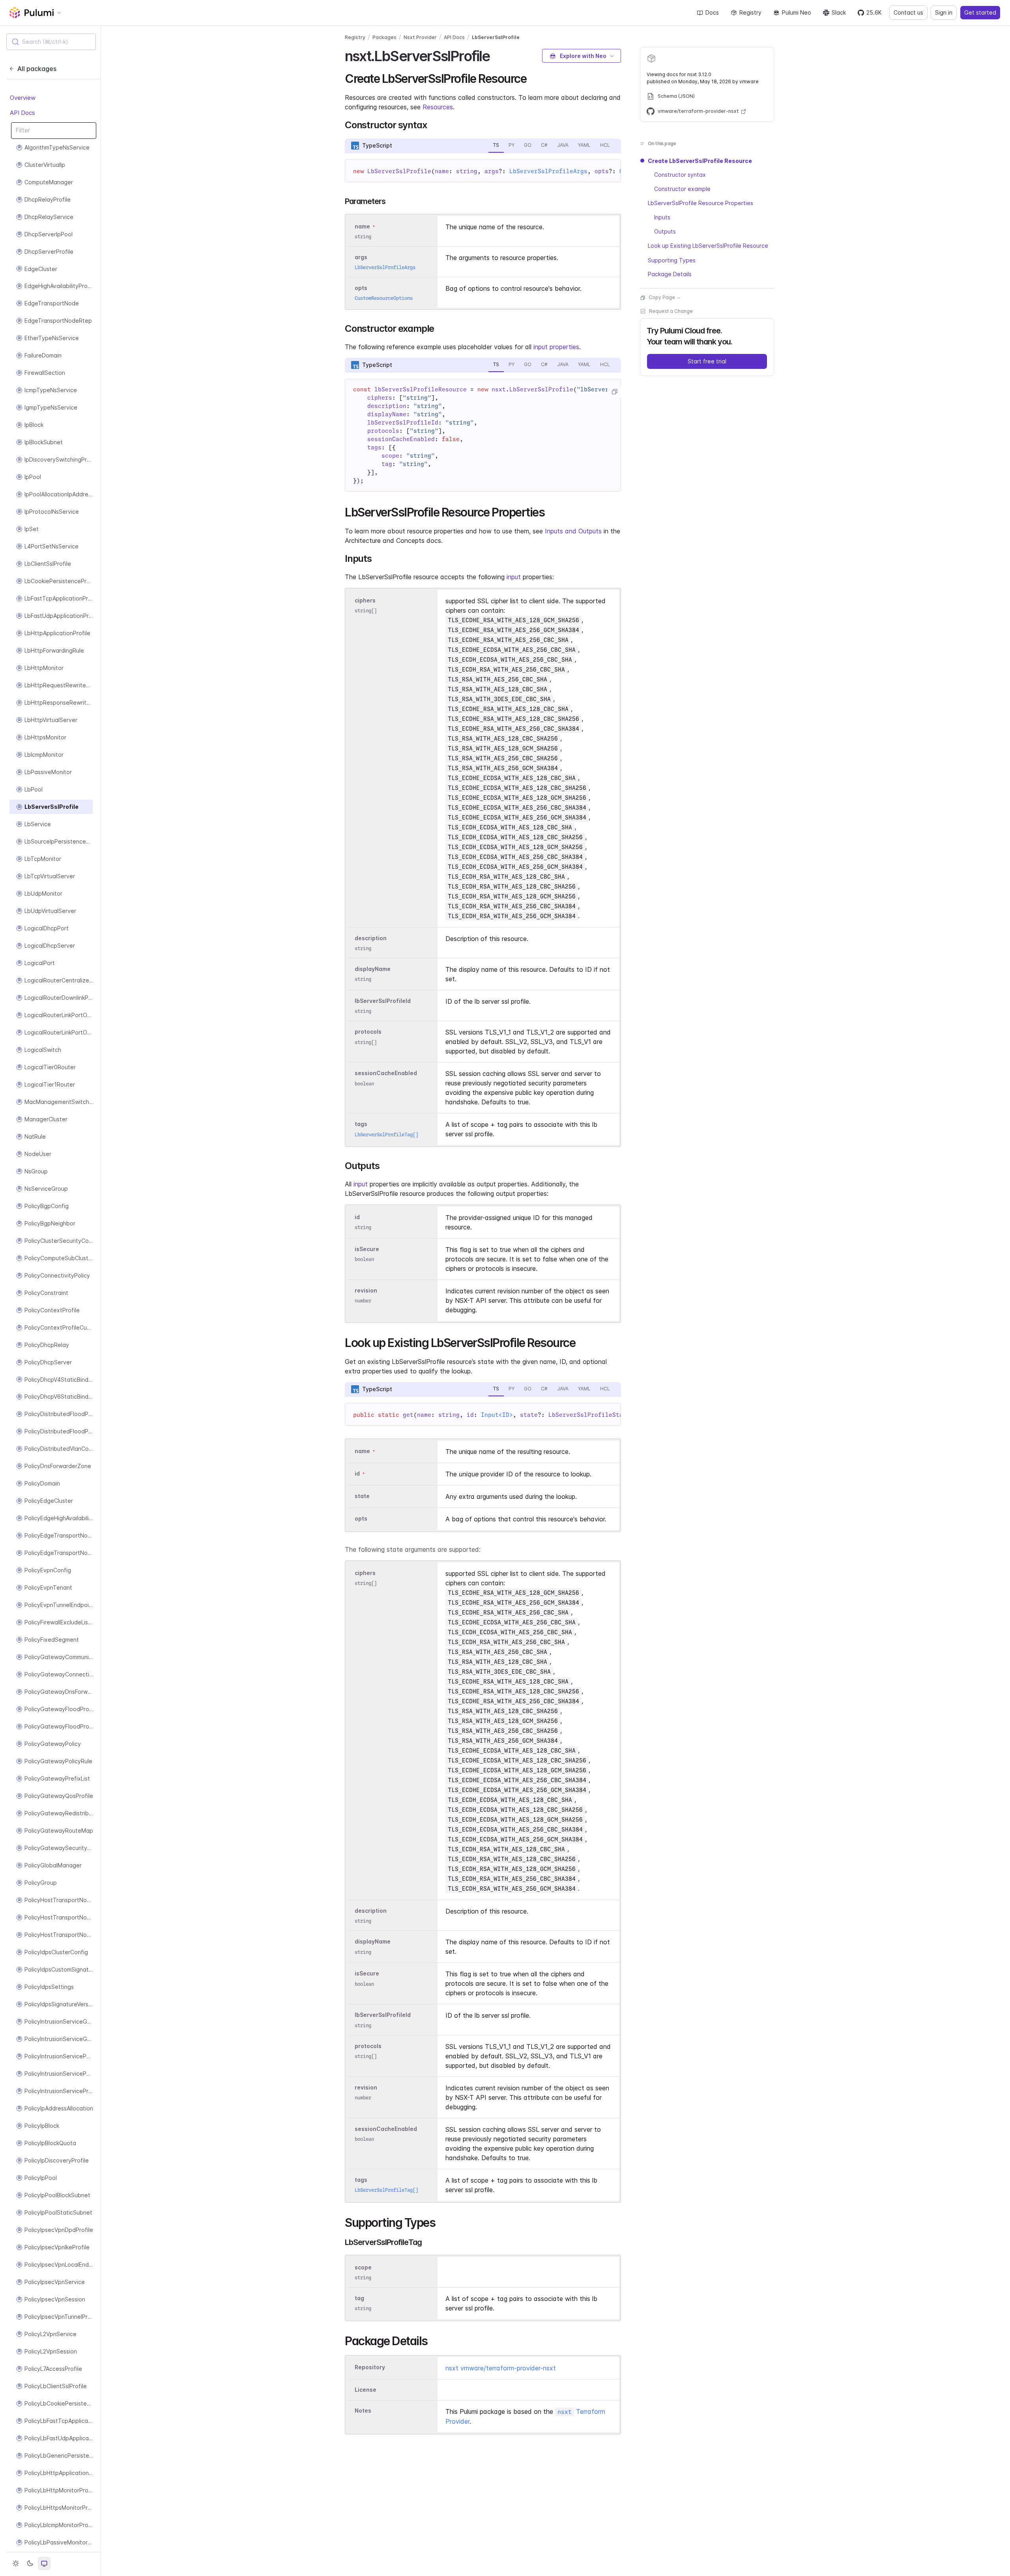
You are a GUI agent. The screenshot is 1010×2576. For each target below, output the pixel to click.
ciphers (365, 600)
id (357, 1217)
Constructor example (682, 189)
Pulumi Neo (797, 12)
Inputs (662, 218)
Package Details (670, 274)
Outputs (665, 232)
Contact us (908, 12)
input (514, 577)
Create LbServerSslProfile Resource (700, 161)
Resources (438, 107)
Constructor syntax (680, 175)
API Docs (22, 113)
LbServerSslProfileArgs (548, 171)
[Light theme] (16, 2563)
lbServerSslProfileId (383, 1001)
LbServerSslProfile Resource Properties (700, 203)
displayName (373, 969)
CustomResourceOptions (384, 298)
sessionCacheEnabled (386, 1073)
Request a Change (671, 311)
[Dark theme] (30, 2563)
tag (359, 2298)
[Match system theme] (44, 2563)
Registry (750, 12)
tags (361, 1124)
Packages (384, 37)
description (371, 938)
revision (366, 1291)
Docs (712, 12)
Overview (23, 98)
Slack (839, 12)
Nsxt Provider (420, 37)
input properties (556, 347)
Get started (980, 12)
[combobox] (51, 42)
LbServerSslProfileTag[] (386, 1135)
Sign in (944, 12)
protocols (368, 1032)
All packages (37, 69)
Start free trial (707, 362)
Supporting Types (672, 260)
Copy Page (662, 298)
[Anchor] (497, 55)
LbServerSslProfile (496, 37)
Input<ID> (497, 1415)
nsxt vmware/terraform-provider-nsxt (501, 2368)
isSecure (367, 1249)
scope (363, 2267)
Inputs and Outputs (573, 531)
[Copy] (614, 392)
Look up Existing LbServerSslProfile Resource (708, 246)
